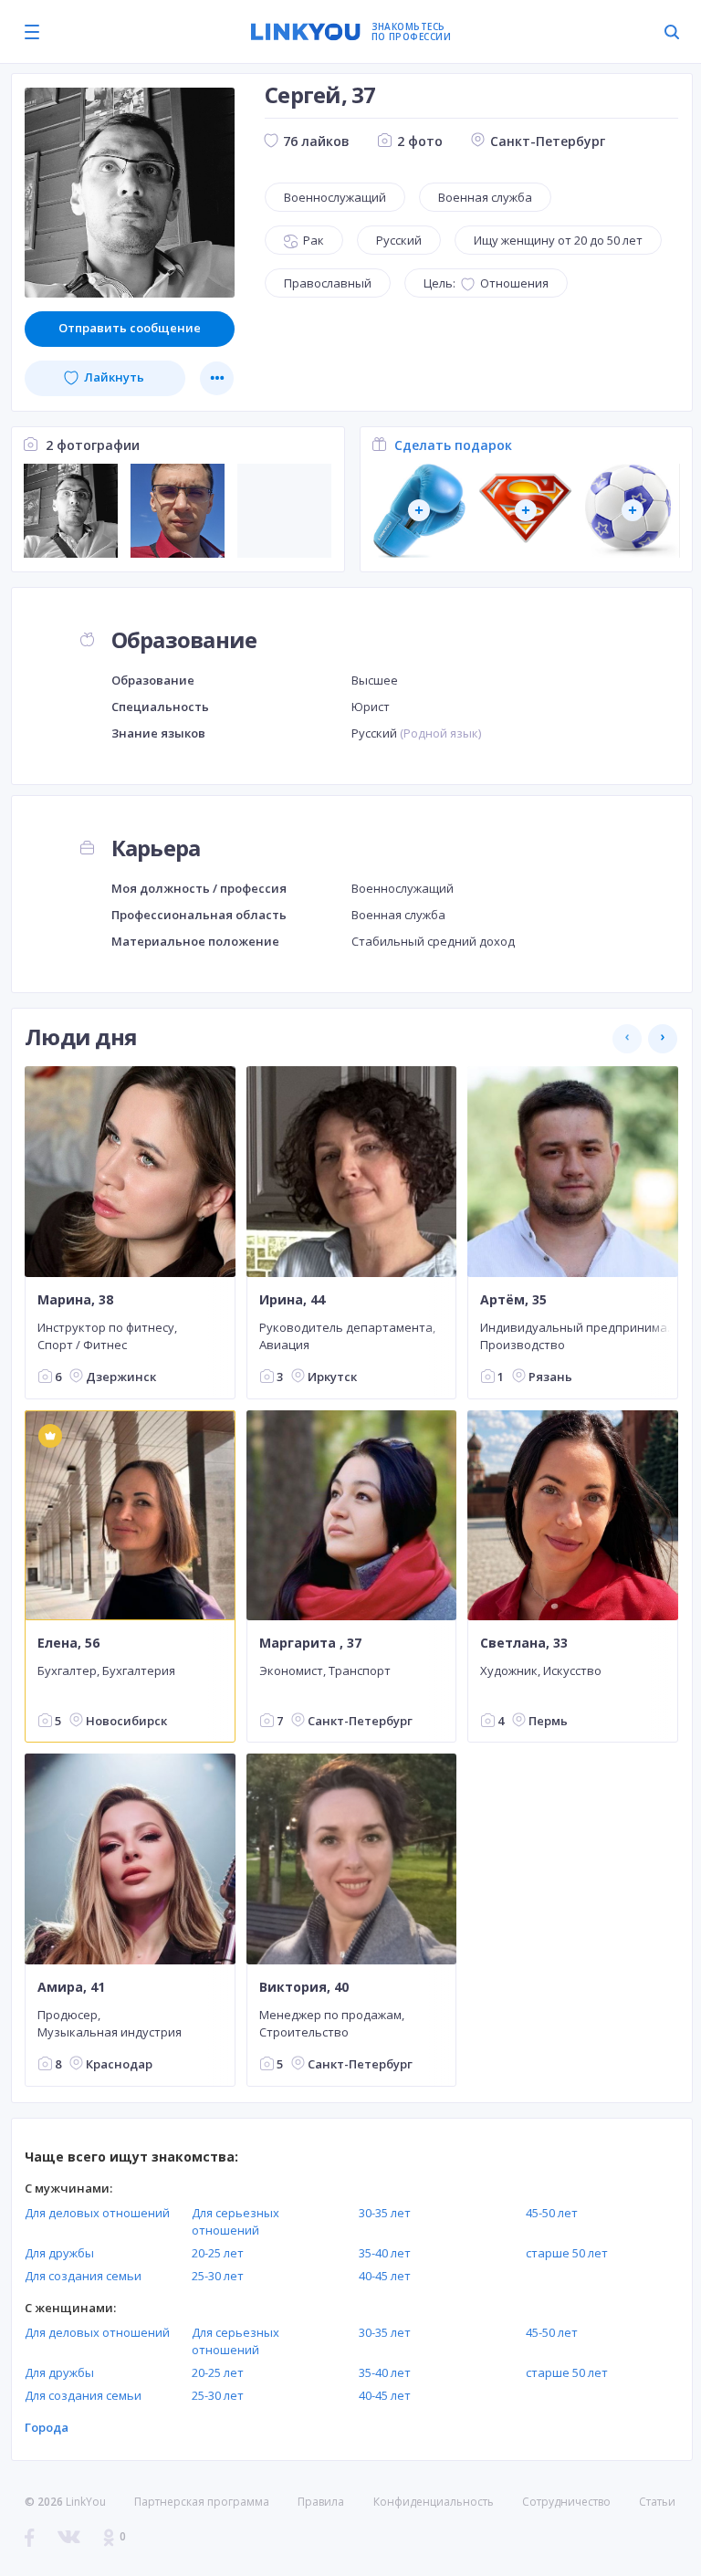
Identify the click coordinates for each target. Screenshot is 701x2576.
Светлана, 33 (524, 1643)
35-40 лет (385, 2253)
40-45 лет (385, 2276)
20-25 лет (218, 2253)
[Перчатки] (419, 511)
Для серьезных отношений (235, 2221)
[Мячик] (632, 511)
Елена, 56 (68, 1643)
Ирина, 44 (292, 1300)
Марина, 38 (75, 1300)
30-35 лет (385, 2213)
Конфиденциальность (434, 2502)
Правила (321, 2502)
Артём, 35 (513, 1300)
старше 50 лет (567, 2253)
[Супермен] (525, 511)
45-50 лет (552, 2213)
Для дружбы (59, 2253)
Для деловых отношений (97, 2213)
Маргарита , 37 (310, 1643)
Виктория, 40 (304, 1987)
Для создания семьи (83, 2276)
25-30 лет (218, 2276)
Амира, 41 (71, 1987)
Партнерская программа (202, 2502)
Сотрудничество (566, 2502)
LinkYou (86, 2502)
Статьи (657, 2502)
